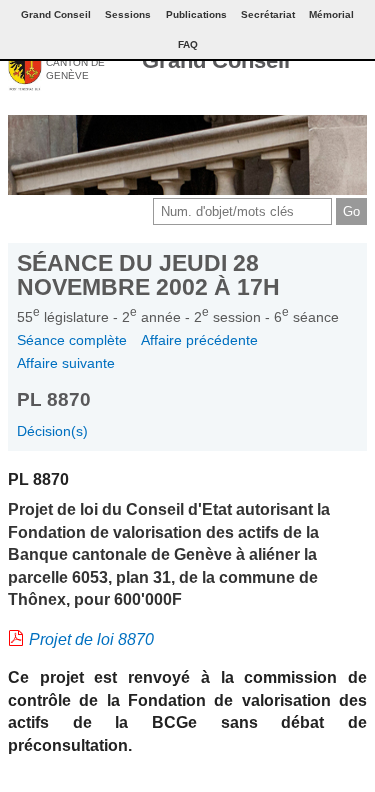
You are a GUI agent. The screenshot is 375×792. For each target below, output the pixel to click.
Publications (196, 14)
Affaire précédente (199, 340)
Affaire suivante (66, 363)
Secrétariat (268, 14)
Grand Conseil (216, 60)
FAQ (188, 44)
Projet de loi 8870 (91, 639)
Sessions (128, 14)
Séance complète (72, 340)
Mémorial (331, 14)
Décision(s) (52, 431)
